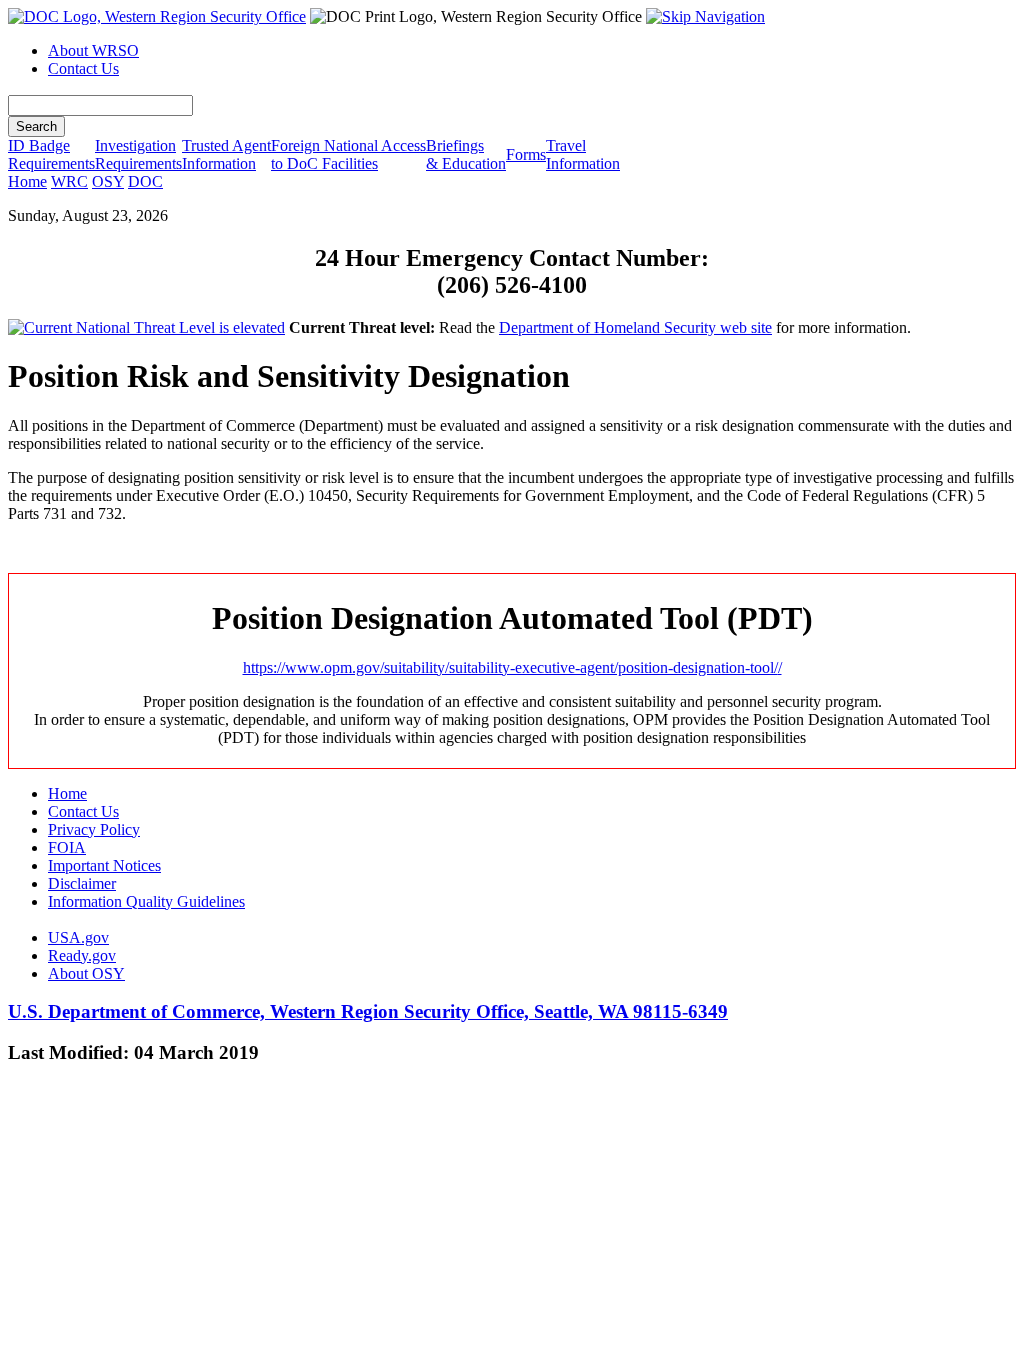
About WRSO (93, 50)
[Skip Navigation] (705, 16)
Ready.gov (82, 955)
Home (27, 181)
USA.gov (78, 937)
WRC (69, 181)
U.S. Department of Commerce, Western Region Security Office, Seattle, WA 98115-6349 (368, 1011)
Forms (526, 154)
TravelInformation (583, 154)
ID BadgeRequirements (51, 154)
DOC (145, 181)
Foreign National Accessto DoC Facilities (348, 154)
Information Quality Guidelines (146, 901)
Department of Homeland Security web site (635, 327)
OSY (108, 181)
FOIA (67, 847)
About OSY (86, 973)
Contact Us (83, 68)
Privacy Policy (94, 829)
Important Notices (104, 865)
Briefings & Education (466, 154)
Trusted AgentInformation (226, 154)
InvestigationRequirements (138, 154)
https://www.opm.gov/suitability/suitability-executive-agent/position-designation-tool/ (510, 667)
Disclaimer (82, 883)
